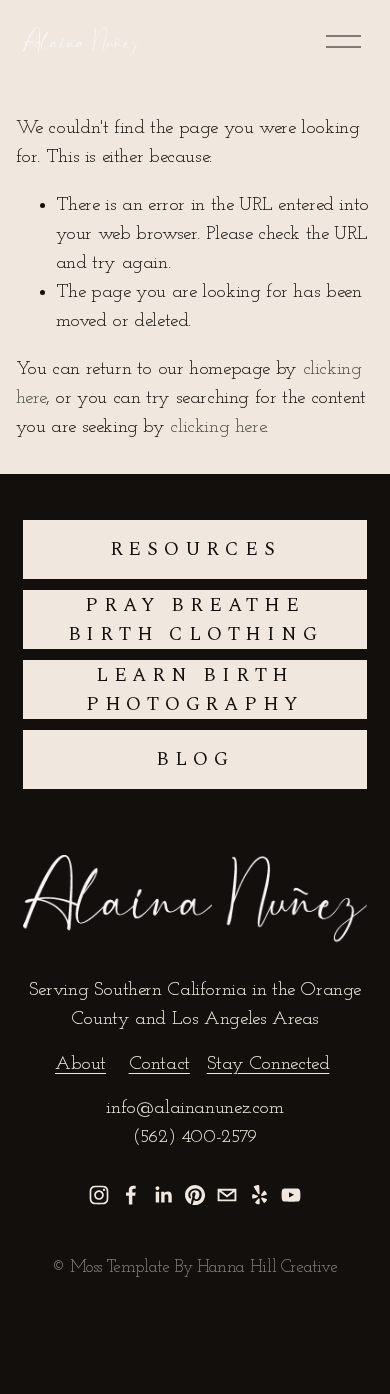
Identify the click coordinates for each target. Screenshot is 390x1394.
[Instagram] (99, 1195)
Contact (159, 1064)
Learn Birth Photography (195, 690)
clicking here (217, 427)
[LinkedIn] (163, 1195)
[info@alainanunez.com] (227, 1195)
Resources (195, 549)
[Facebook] (131, 1195)
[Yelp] (259, 1195)
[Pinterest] (195, 1195)
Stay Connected (268, 1064)
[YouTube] (291, 1195)
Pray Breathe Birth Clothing (195, 620)
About (80, 1064)
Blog (194, 759)
